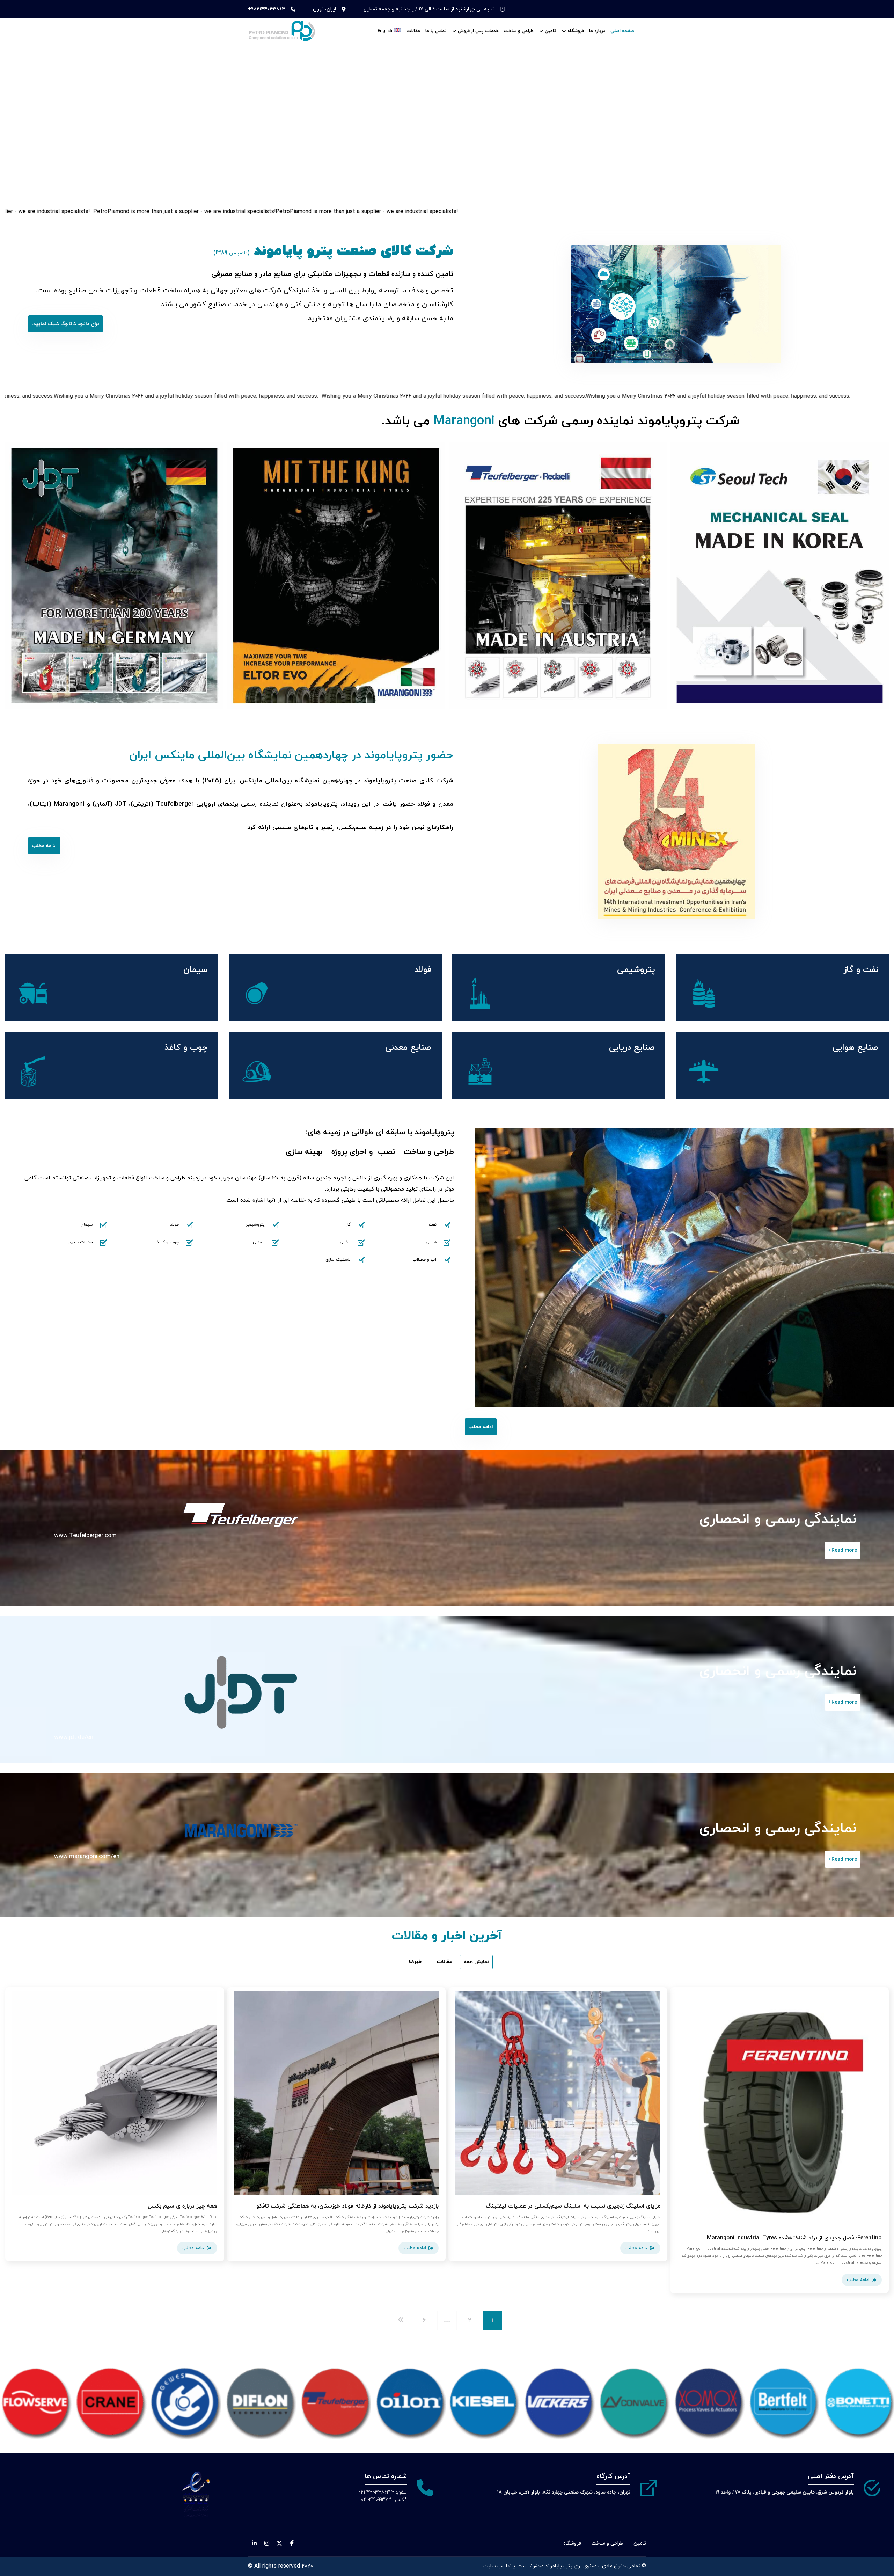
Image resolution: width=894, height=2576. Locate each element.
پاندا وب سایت (499, 2566)
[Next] (877, 576)
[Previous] (17, 576)
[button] (65, 324)
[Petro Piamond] (283, 31)
